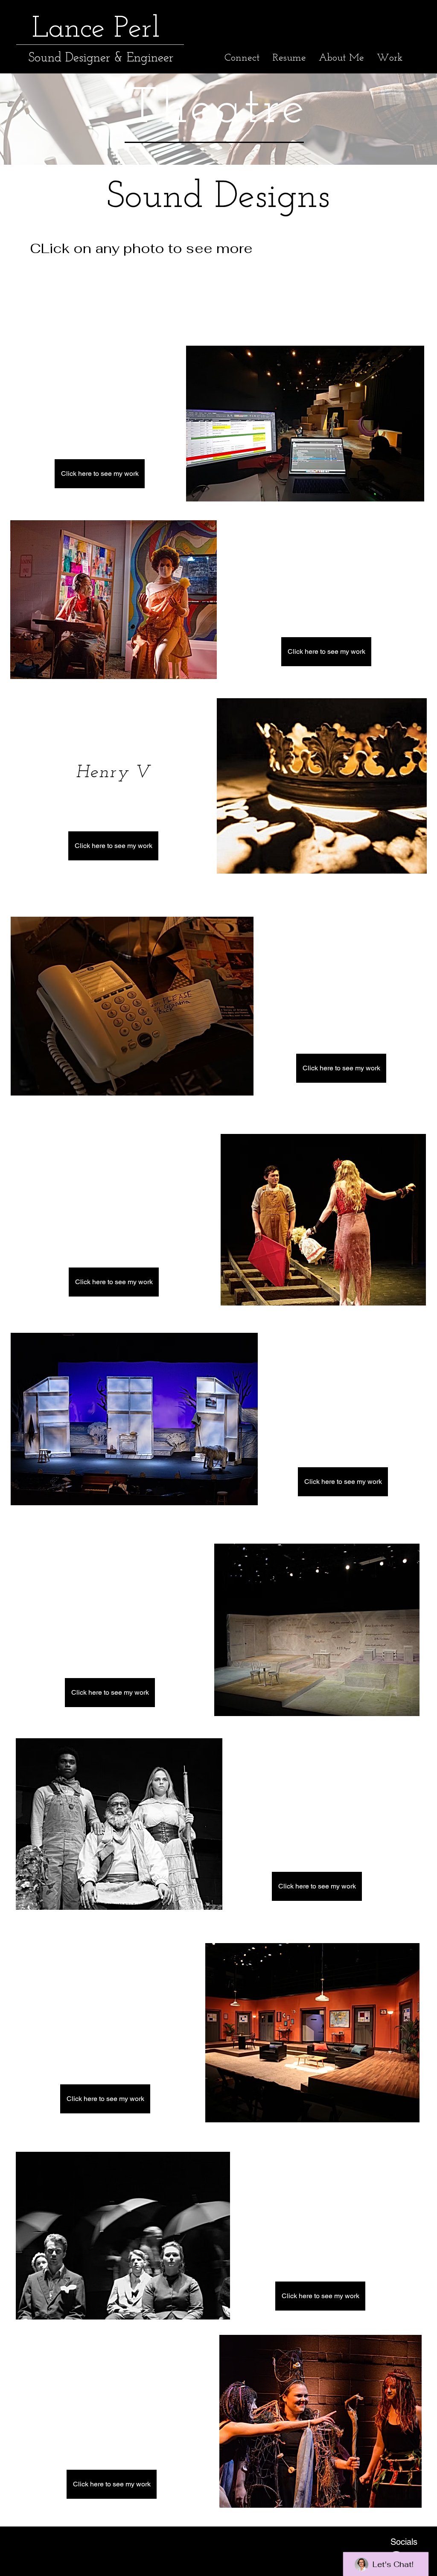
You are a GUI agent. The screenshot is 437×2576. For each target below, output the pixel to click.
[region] (305, 424)
